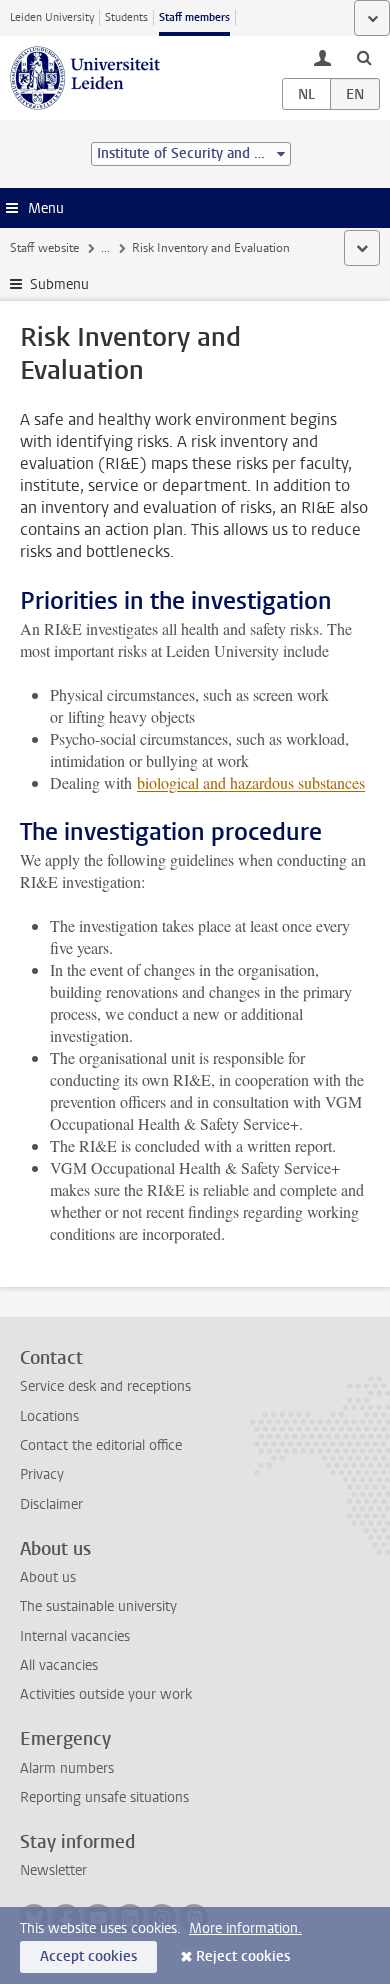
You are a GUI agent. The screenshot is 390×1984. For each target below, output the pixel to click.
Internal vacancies (75, 1636)
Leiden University (52, 17)
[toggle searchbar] (364, 57)
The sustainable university (98, 1606)
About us (48, 1577)
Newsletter (53, 1870)
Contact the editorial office (101, 1445)
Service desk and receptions (105, 1386)
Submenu (59, 284)
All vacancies (59, 1665)
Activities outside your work (106, 1694)
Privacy (42, 1474)
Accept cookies (88, 1956)
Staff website (44, 248)
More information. (245, 1928)
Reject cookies (243, 1956)
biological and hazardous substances (251, 782)
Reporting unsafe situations (104, 1797)
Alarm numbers (67, 1768)
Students (126, 17)
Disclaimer (51, 1504)
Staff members (194, 17)
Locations (49, 1416)
